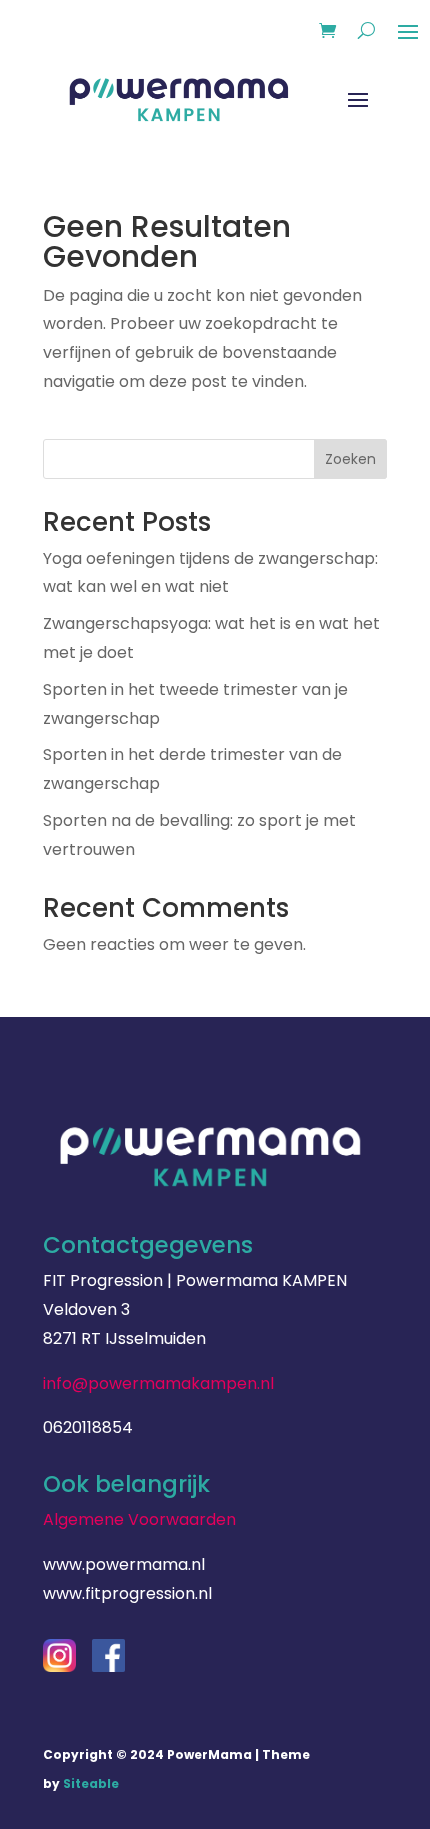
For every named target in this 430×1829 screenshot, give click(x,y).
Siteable (91, 1783)
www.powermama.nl (124, 1564)
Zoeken (350, 459)
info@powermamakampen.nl (158, 1383)
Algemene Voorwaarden (139, 1519)
